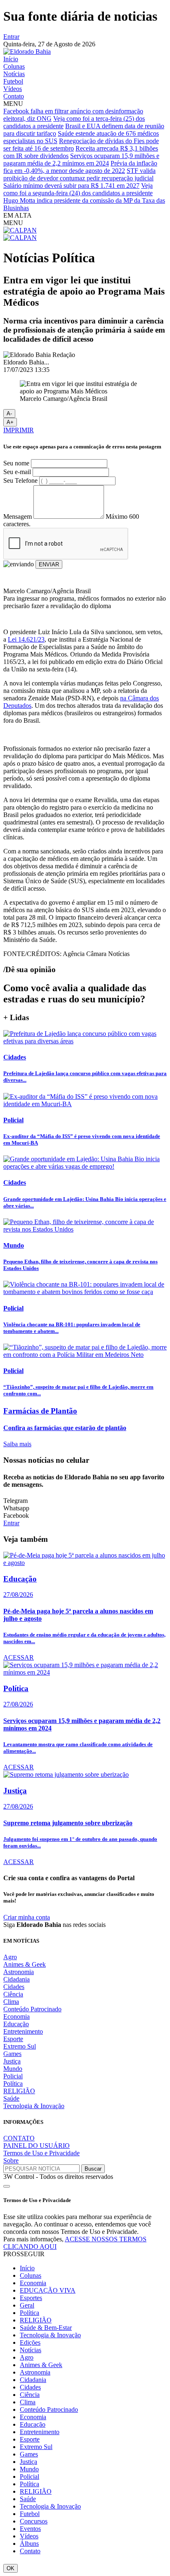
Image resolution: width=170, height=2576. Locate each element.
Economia (17, 2016)
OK (11, 2568)
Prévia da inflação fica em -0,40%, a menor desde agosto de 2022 (80, 167)
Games (12, 2054)
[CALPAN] (20, 230)
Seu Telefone (20, 480)
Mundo (13, 2069)
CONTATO (19, 2138)
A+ (10, 422)
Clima (11, 2002)
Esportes (31, 2298)
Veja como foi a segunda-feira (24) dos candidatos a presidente (78, 189)
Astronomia (19, 1972)
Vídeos (13, 89)
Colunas (14, 66)
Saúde (11, 2098)
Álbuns (29, 2544)
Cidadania (17, 1979)
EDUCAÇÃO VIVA (48, 2290)
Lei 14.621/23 (26, 639)
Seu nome (16, 463)
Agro (10, 1957)
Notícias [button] (31, 2350)
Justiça (12, 2061)
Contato (14, 96)
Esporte (13, 2039)
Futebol (13, 81)
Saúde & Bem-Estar (46, 2328)
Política (13, 2084)
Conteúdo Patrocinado (32, 2009)
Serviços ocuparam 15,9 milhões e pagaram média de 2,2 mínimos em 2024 (81, 159)
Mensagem (18, 516)
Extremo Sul (20, 2046)
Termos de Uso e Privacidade (41, 2153)
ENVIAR (49, 564)
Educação (16, 2024)
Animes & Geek (25, 1964)
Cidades (14, 1987)
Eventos (30, 2529)
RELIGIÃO (19, 2091)
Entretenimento (23, 2031)
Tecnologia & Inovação (34, 2106)
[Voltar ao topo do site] (7, 2186)
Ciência (13, 1994)
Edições (30, 2342)
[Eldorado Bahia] (27, 52)
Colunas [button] (31, 2275)
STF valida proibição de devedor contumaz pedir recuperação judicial (79, 174)
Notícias (14, 74)
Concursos (34, 2521)
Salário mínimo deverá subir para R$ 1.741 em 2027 (71, 186)
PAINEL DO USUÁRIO (37, 2146)
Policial (13, 2076)
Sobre (11, 2160)
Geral (27, 2305)
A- (9, 413)
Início (11, 59)
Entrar (11, 37)
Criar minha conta (27, 1917)
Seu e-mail (17, 472)
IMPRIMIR (19, 430)
